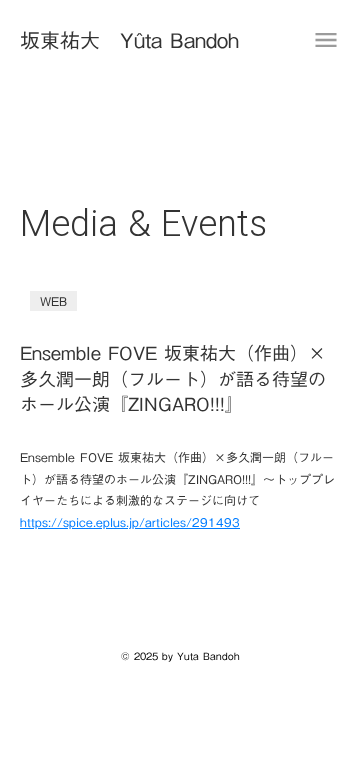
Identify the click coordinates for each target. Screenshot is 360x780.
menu (326, 40)
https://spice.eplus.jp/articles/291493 (130, 522)
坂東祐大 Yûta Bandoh (129, 40)
